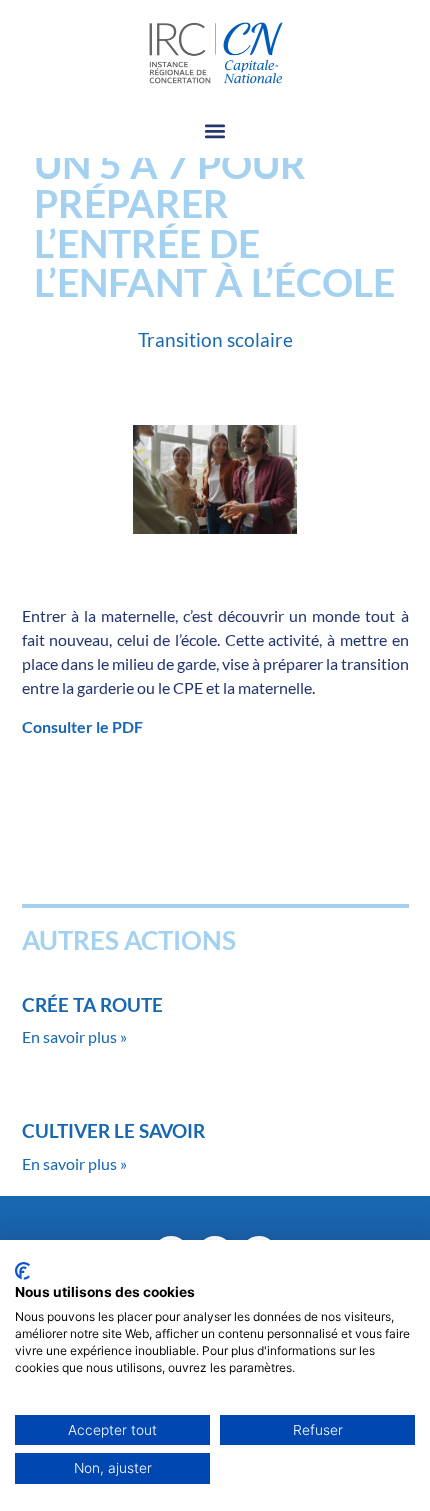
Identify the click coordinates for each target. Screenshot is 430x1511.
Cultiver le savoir (113, 1130)
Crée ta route (92, 1004)
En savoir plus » (74, 1036)
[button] (215, 131)
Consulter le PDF (82, 726)
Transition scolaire (215, 339)
